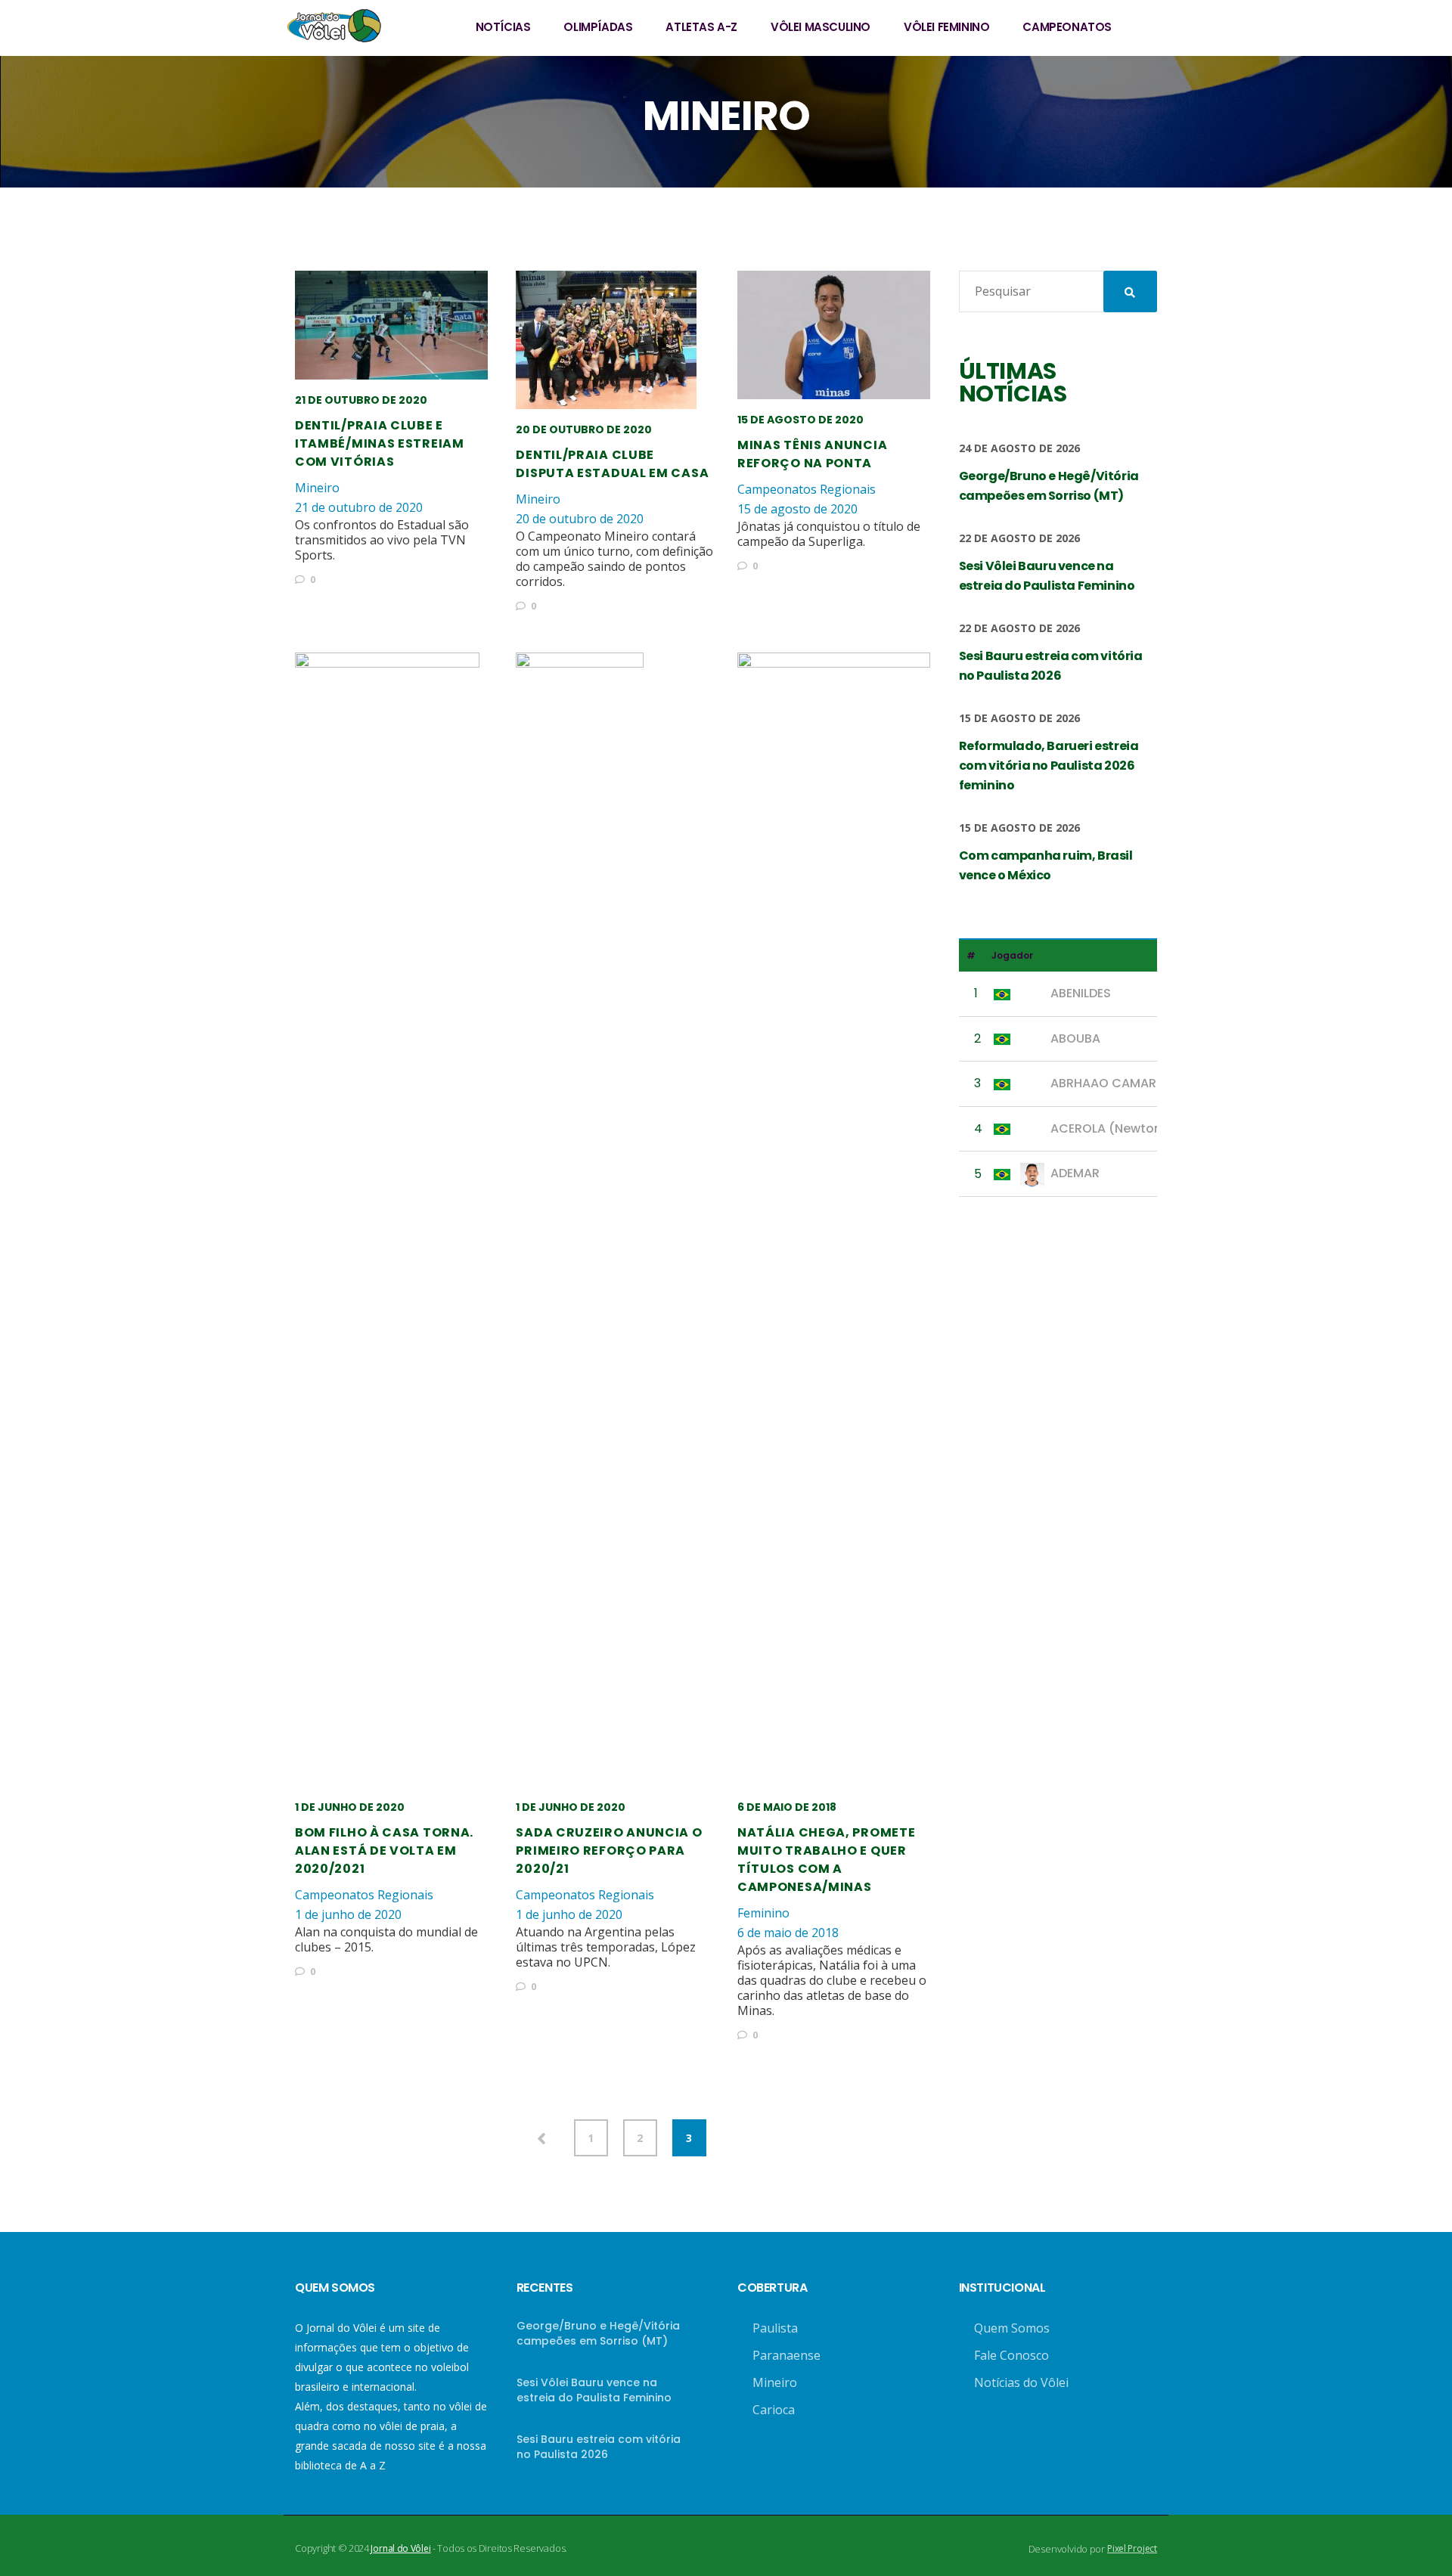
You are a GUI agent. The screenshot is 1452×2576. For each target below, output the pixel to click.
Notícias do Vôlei (1021, 2382)
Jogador (1012, 955)
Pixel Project (1132, 2548)
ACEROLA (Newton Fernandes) (1143, 1128)
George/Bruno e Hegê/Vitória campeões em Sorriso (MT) (598, 2333)
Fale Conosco (1011, 2355)
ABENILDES (1081, 993)
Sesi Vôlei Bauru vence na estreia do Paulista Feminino (594, 2390)
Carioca (774, 2410)
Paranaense (786, 2355)
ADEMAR (1075, 1173)
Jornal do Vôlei (400, 2548)
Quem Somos (1012, 2328)
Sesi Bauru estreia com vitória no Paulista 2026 (599, 2447)
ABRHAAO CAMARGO (1113, 1083)
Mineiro (775, 2382)
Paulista (775, 2328)
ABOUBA (1075, 1038)
